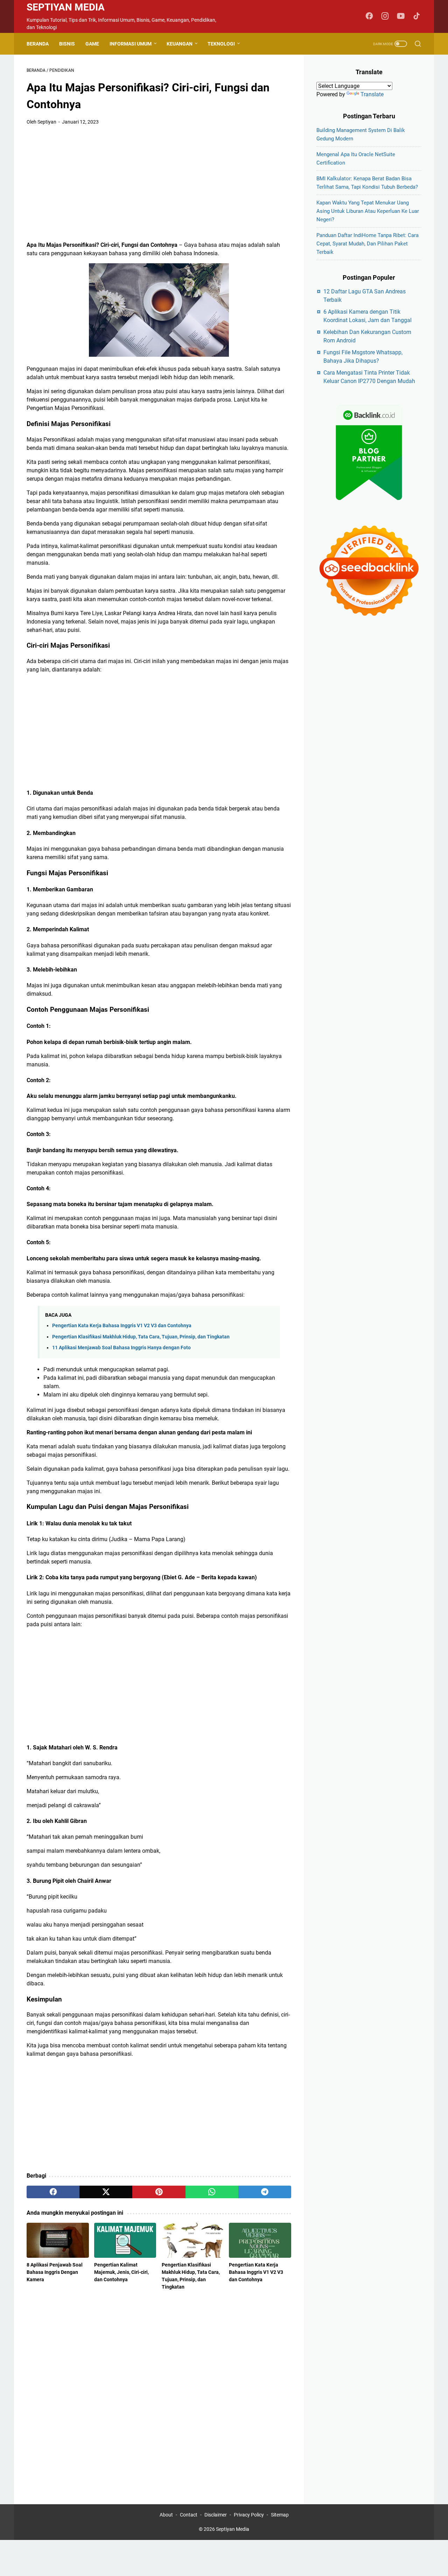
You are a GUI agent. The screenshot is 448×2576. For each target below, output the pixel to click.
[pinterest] (159, 2192)
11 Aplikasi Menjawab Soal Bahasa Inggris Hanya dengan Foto (121, 1348)
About (166, 2515)
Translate (372, 94)
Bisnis (67, 44)
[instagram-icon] (385, 16)
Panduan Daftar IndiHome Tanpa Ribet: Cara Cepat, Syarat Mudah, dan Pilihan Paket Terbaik (367, 244)
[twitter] (106, 2192)
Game (92, 44)
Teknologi (221, 44)
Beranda (38, 44)
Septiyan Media (66, 7)
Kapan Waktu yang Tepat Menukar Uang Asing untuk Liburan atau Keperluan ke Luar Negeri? (368, 211)
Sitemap (280, 2515)
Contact (189, 2515)
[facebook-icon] (369, 16)
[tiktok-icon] (416, 16)
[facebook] (53, 2192)
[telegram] (265, 2192)
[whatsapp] (212, 2192)
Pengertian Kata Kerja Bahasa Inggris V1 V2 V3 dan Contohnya (122, 1326)
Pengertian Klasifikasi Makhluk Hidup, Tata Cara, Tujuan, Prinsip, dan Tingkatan (141, 1337)
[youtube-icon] (401, 16)
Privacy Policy (249, 2515)
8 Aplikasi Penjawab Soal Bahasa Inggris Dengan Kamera (55, 2272)
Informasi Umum (131, 44)
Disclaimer (216, 2515)
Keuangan (180, 44)
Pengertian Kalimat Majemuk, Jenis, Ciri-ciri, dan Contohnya (121, 2272)
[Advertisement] (159, 183)
